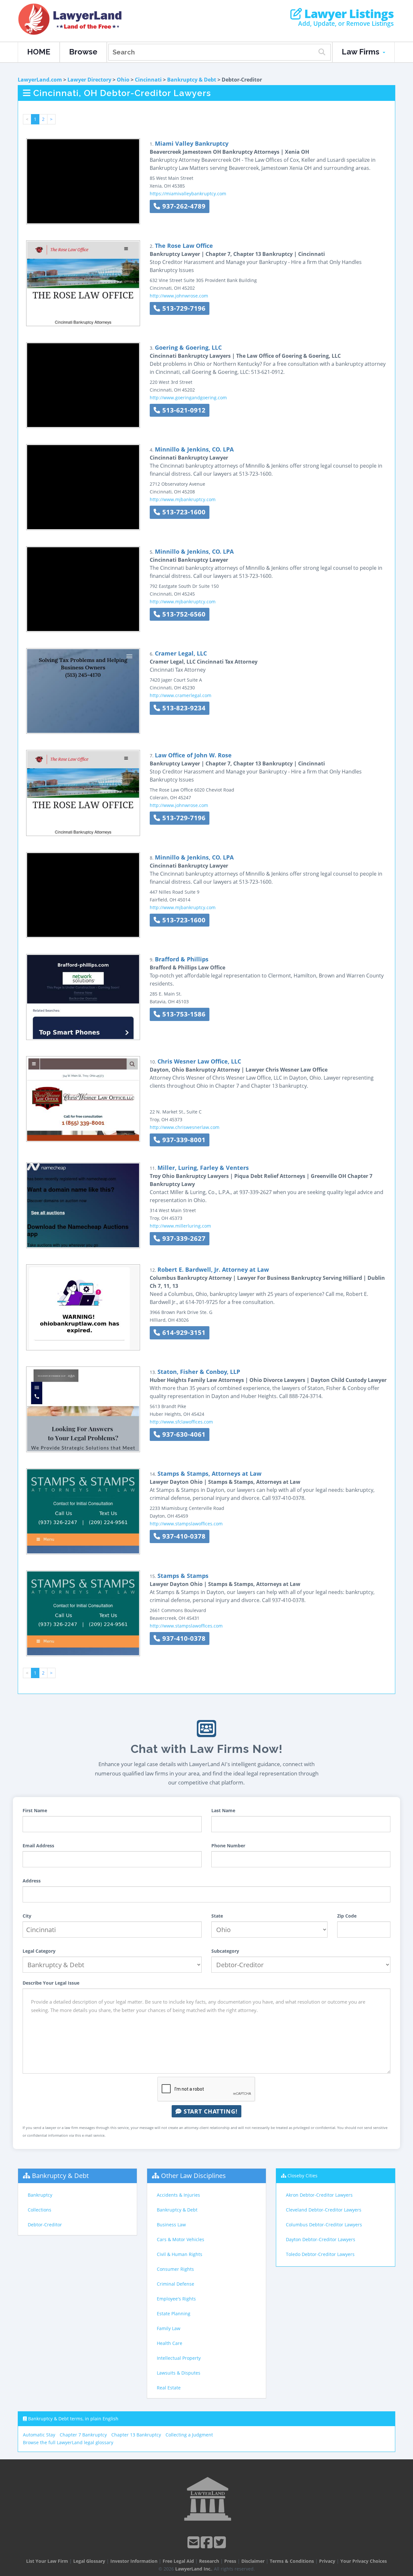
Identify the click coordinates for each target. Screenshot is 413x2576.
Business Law (171, 2225)
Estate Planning (174, 2314)
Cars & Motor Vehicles (181, 2239)
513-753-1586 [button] (183, 1014)
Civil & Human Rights (180, 2254)
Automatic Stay (39, 2435)
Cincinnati (148, 80)
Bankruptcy (40, 2195)
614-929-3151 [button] (183, 1332)
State (217, 1916)
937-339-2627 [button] (183, 1238)
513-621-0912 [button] (183, 410)
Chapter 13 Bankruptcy (136, 2435)
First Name (35, 1810)
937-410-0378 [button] (183, 1536)
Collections (40, 2210)
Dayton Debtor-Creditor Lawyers (321, 2239)
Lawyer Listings (348, 14)
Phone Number (228, 1846)
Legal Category (39, 1951)
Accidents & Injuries (178, 2195)
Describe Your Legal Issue (51, 1983)
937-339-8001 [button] (183, 1140)
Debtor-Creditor (45, 2225)
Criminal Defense (176, 2284)
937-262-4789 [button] (183, 206)
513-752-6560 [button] (183, 614)
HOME (39, 52)
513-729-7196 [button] (183, 308)
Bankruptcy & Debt (192, 80)
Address (32, 1881)
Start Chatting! (210, 2111)
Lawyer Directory (89, 80)
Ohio (123, 80)
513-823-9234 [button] (183, 708)
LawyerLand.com (40, 80)
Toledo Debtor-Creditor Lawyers (320, 2254)
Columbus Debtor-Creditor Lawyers (324, 2225)
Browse (83, 52)
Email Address (38, 1846)
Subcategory (225, 1951)
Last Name (223, 1810)
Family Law (169, 2328)
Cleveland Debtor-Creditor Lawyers (324, 2210)
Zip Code (347, 1916)
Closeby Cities (302, 2176)
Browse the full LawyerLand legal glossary (68, 2442)
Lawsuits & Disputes (179, 2373)
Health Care (170, 2343)
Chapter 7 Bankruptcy (83, 2435)
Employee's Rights (176, 2299)
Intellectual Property (179, 2358)
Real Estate (169, 2388)
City (27, 1916)
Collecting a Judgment (189, 2435)
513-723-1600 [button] (183, 512)
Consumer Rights (175, 2269)
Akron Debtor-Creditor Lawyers (319, 2195)
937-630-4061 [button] (183, 1434)
